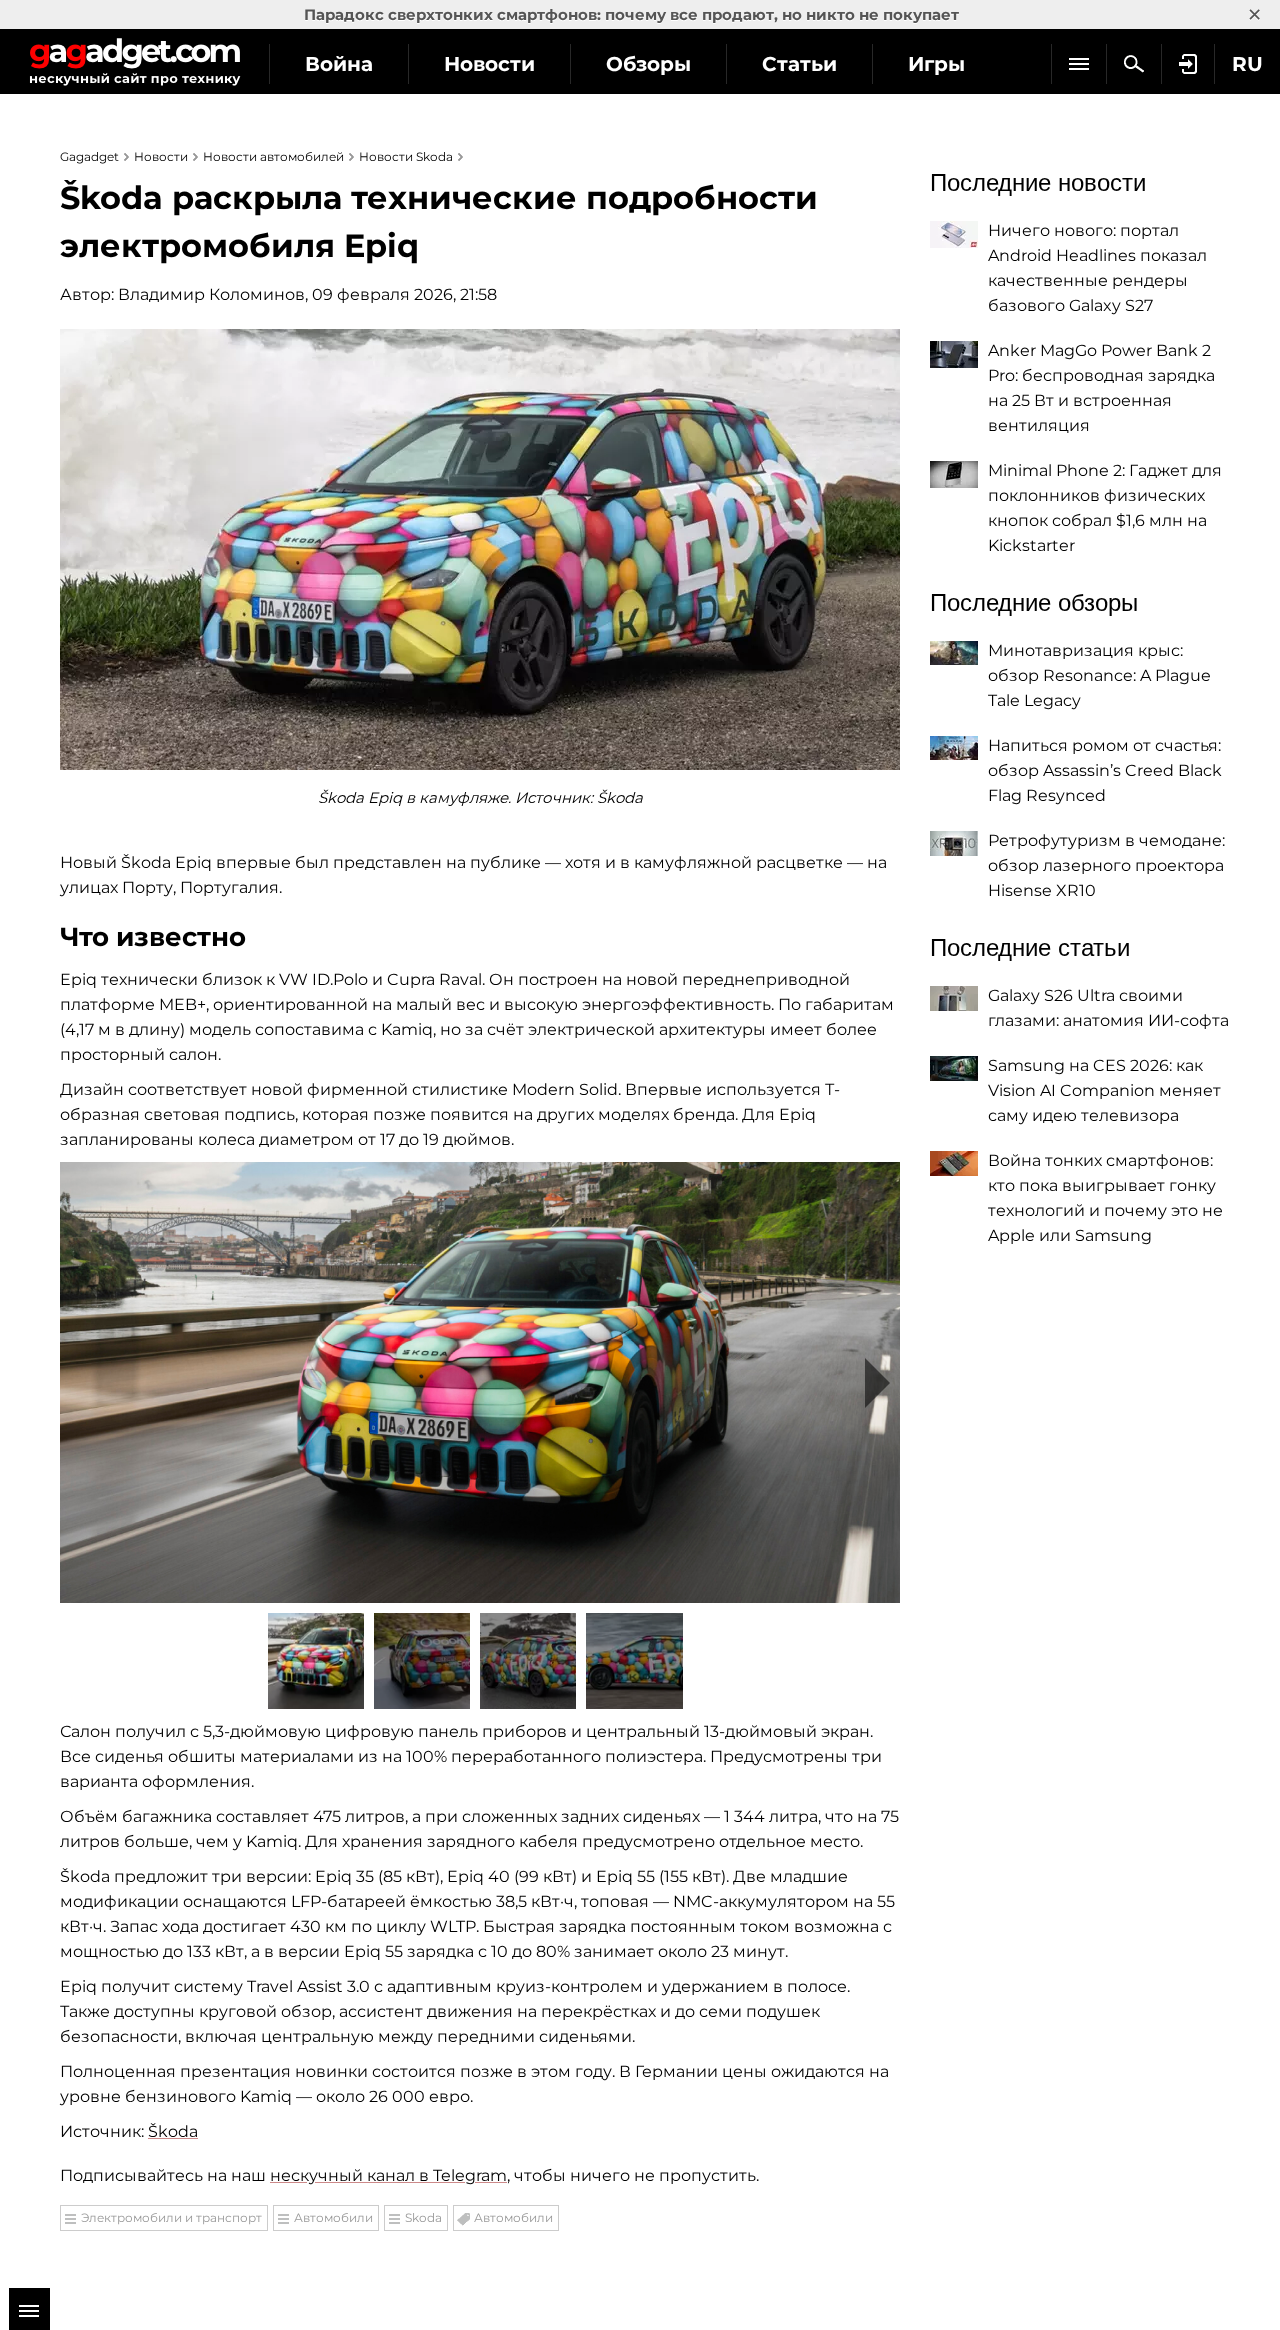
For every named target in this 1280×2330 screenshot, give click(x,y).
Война (339, 64)
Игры (936, 64)
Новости (489, 64)
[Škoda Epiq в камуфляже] (480, 1382)
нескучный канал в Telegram (388, 2175)
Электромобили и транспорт (171, 2217)
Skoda (423, 2217)
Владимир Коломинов (211, 294)
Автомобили (333, 2217)
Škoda (173, 2131)
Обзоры (648, 64)
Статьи (799, 64)
